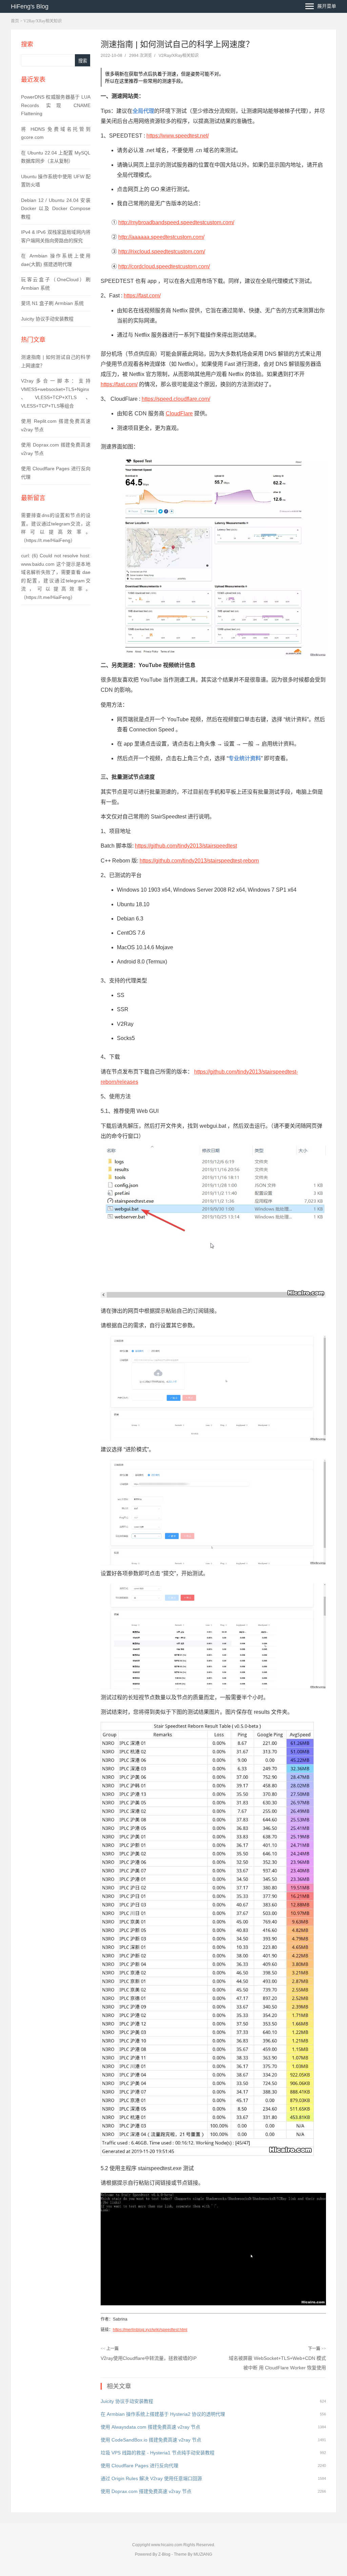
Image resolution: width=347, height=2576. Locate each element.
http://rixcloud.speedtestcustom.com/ (162, 252)
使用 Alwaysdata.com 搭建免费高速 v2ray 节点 (150, 2427)
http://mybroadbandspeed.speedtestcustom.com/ (176, 222)
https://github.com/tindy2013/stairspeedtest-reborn (199, 861)
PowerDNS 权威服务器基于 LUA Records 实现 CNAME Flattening (56, 105)
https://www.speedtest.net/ (178, 136)
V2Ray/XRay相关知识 (43, 21)
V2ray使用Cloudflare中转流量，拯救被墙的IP (149, 2358)
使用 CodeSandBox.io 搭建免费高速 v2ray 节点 (151, 2440)
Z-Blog (164, 2554)
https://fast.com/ (142, 296)
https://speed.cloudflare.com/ (176, 399)
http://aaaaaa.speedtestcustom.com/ (161, 237)
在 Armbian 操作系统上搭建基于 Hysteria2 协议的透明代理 (163, 2414)
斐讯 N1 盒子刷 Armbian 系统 (52, 303)
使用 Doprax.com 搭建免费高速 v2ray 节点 (146, 2491)
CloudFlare (179, 413)
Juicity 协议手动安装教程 (47, 319)
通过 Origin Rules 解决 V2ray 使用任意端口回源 (151, 2478)
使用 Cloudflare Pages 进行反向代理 (139, 2466)
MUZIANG (203, 2554)
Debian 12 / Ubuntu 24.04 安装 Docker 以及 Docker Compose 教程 (56, 209)
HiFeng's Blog (30, 6)
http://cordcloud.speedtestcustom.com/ (164, 266)
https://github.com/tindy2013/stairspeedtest (186, 846)
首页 (15, 21)
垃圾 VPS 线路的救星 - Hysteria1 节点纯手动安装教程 (158, 2453)
